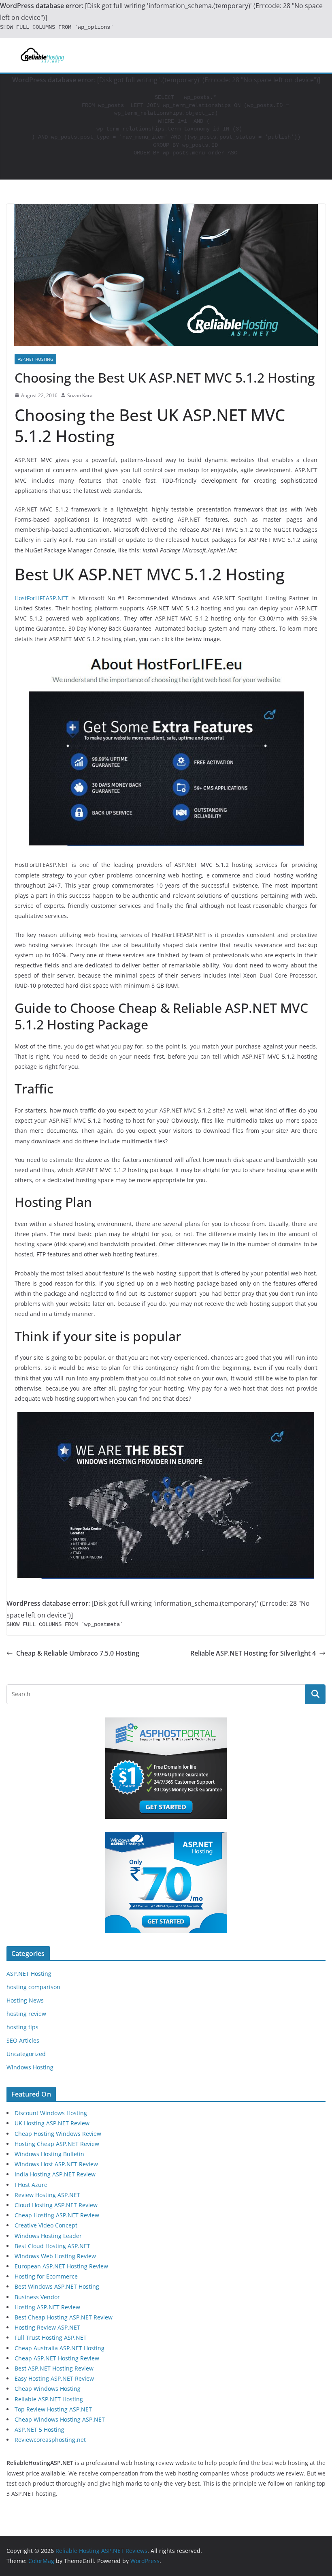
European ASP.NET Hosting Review (61, 2266)
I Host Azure (31, 2185)
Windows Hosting (30, 2067)
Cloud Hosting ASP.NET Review (56, 2205)
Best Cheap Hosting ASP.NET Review (64, 2317)
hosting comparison (33, 1987)
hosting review (26, 2014)
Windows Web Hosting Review (55, 2256)
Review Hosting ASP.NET (47, 2195)
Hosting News (25, 2000)
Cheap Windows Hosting (48, 2389)
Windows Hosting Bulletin (49, 2154)
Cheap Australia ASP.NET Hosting (60, 2348)
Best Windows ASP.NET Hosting (57, 2286)
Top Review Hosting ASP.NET (53, 2409)
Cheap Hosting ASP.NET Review (57, 2215)
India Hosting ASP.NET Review (55, 2174)
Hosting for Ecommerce (46, 2276)
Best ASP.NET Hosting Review (54, 2368)
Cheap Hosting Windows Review (58, 2134)
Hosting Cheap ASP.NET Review (57, 2144)
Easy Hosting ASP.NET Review (54, 2378)
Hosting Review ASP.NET (47, 2327)
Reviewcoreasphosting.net (50, 2440)
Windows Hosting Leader (48, 2236)
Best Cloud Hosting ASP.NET (52, 2246)
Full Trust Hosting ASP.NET (51, 2337)
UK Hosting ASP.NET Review (52, 2123)
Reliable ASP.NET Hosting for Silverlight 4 (253, 1653)
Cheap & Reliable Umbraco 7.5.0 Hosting (78, 1653)
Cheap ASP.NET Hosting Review (57, 2358)
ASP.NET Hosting (35, 359)
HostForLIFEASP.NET (41, 598)
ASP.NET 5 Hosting (39, 2429)
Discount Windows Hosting (51, 2113)
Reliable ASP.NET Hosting (49, 2399)
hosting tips (22, 2027)
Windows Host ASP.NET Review (56, 2164)
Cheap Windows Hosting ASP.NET (60, 2419)
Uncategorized (26, 2054)
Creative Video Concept (46, 2225)
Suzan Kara (80, 395)
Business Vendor (37, 2297)
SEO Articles (23, 2040)
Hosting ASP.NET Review (47, 2307)
